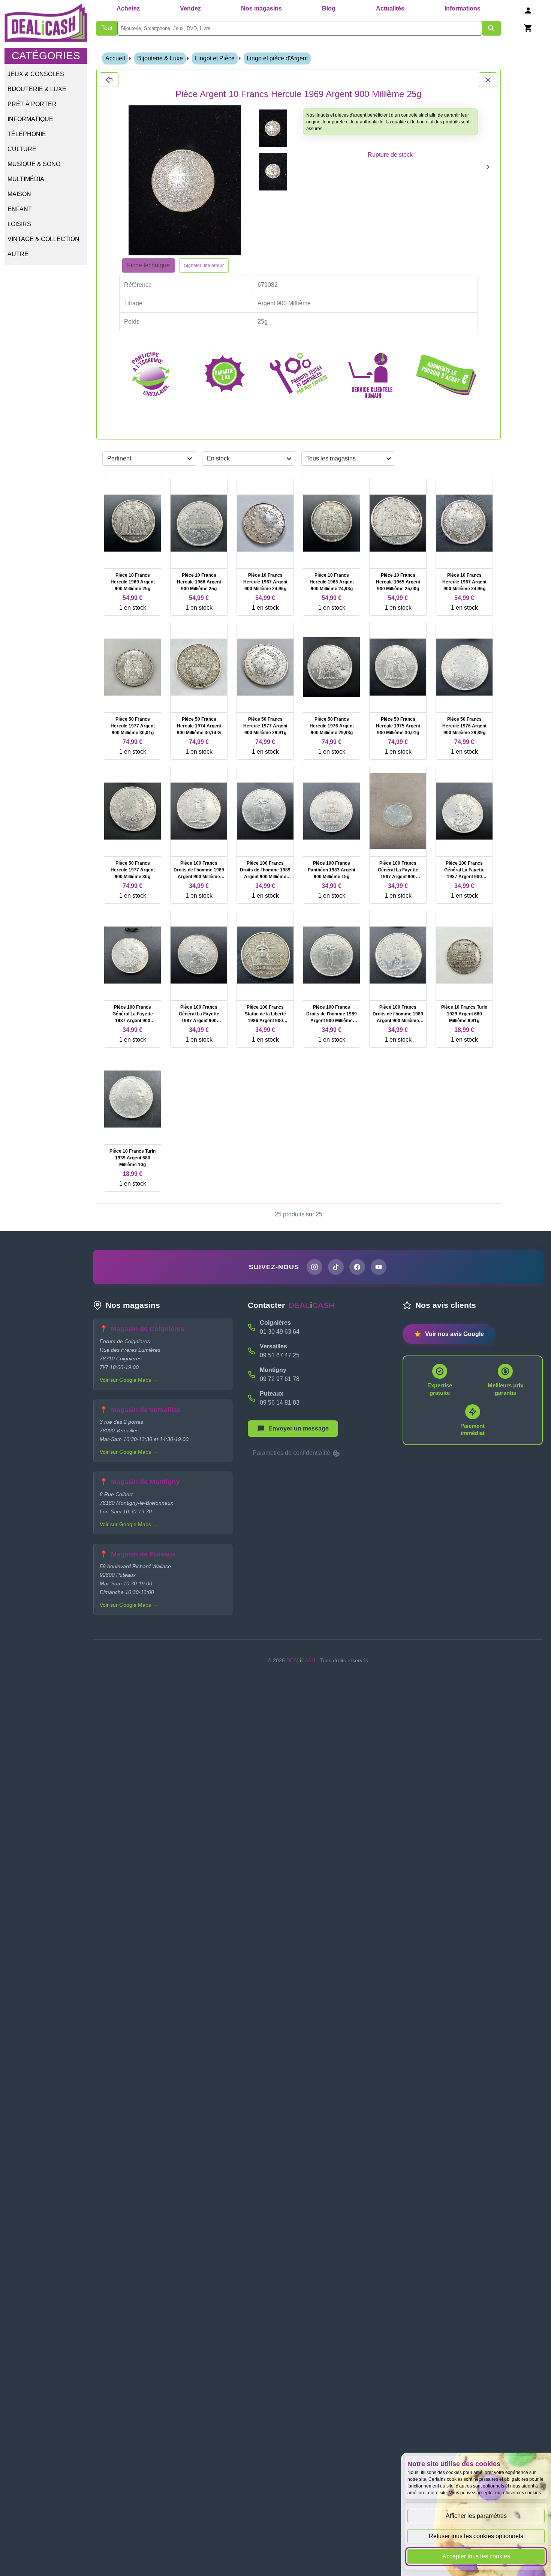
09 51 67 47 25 (280, 1355)
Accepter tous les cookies (476, 2556)
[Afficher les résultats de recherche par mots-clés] (491, 28)
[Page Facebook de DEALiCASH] (357, 1267)
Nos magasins (261, 8)
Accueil (115, 58)
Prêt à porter (32, 104)
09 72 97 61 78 (280, 1379)
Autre (18, 254)
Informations (463, 8)
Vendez (190, 8)
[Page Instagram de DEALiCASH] (314, 1267)
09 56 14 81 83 (280, 1403)
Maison (19, 194)
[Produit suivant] (488, 167)
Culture (22, 149)
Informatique (30, 119)
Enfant (20, 209)
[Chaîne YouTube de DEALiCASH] (379, 1267)
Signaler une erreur (204, 265)
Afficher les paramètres (476, 2516)
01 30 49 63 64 (280, 1332)
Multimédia (26, 179)
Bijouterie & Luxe (37, 89)
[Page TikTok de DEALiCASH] (336, 1267)
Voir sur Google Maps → (129, 1380)
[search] (300, 28)
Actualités (390, 8)
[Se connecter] (528, 10)
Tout (107, 28)
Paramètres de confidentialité (292, 1453)
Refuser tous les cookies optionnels (476, 2536)
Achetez (128, 8)
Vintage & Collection (43, 239)
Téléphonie (27, 134)
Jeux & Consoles (36, 74)
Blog (329, 8)
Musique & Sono (34, 164)
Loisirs (19, 224)
